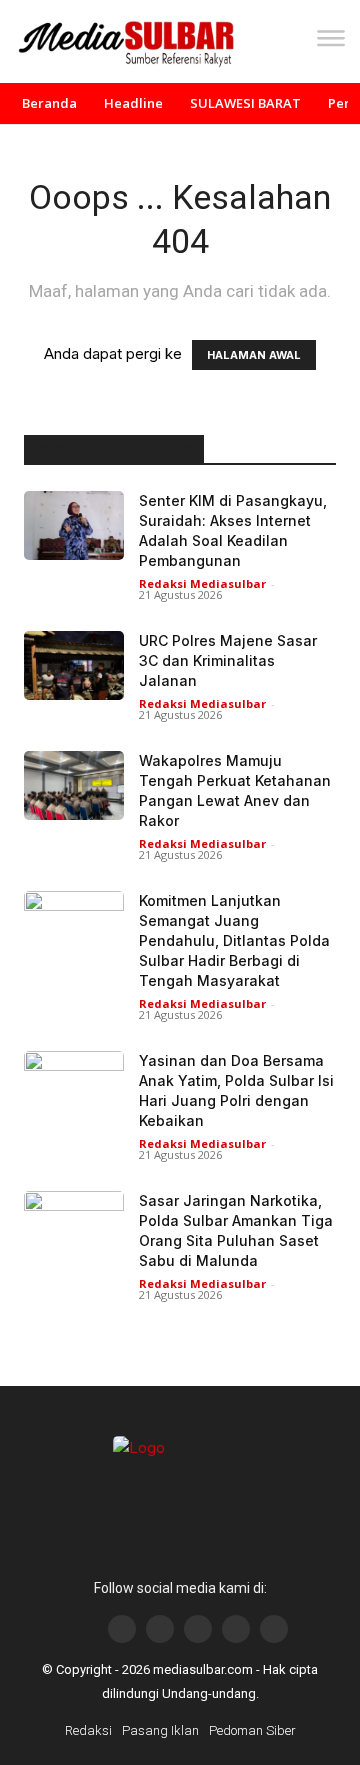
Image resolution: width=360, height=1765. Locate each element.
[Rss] (274, 1629)
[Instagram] (160, 1629)
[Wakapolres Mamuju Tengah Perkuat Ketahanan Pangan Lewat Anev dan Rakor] (74, 785)
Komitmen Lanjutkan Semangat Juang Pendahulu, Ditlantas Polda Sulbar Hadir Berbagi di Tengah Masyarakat (234, 940)
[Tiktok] (236, 1629)
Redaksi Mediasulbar (202, 583)
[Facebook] (122, 1629)
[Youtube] (198, 1629)
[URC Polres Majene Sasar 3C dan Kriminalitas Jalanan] (74, 665)
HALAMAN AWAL (254, 355)
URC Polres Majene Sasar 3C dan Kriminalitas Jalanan (228, 660)
